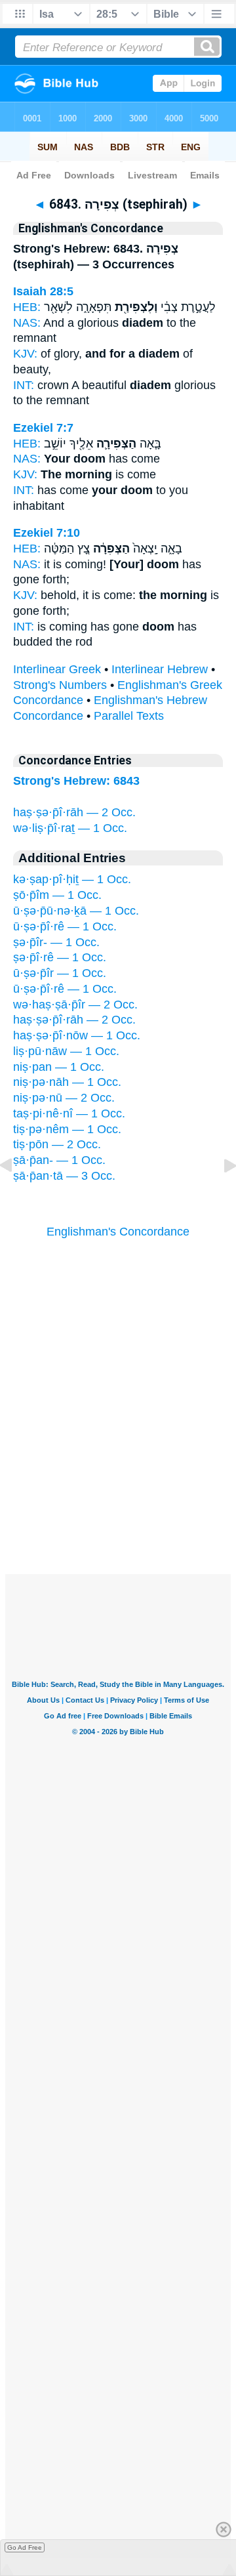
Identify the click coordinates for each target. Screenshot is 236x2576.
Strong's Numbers (60, 685)
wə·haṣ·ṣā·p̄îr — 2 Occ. (75, 1005)
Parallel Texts (129, 716)
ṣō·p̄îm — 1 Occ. (57, 895)
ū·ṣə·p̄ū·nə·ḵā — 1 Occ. (76, 911)
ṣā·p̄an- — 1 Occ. (59, 1160)
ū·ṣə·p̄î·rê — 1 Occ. (65, 926)
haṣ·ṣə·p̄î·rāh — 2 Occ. (74, 812)
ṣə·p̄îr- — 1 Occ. (56, 942)
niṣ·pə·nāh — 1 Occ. (67, 1082)
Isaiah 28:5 (43, 291)
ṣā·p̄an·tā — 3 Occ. (64, 1176)
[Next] (220, 1195)
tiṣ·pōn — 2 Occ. (57, 1144)
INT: (24, 385)
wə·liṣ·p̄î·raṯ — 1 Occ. (70, 828)
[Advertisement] (118, 1493)
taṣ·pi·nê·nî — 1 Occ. (69, 1113)
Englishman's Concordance (118, 1232)
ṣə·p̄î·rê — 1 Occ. (60, 957)
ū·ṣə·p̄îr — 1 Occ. (60, 973)
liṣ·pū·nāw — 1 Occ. (66, 1051)
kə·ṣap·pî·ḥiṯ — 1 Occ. (72, 879)
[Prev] (16, 1195)
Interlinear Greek (57, 669)
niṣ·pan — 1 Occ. (59, 1067)
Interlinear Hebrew (160, 669)
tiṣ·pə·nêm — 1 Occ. (67, 1129)
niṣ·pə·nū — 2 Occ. (64, 1098)
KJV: (25, 354)
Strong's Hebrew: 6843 (76, 781)
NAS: (27, 323)
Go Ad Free (25, 2547)
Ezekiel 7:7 (43, 428)
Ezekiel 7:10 (47, 533)
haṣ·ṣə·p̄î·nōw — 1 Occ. (77, 1035)
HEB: (27, 307)
